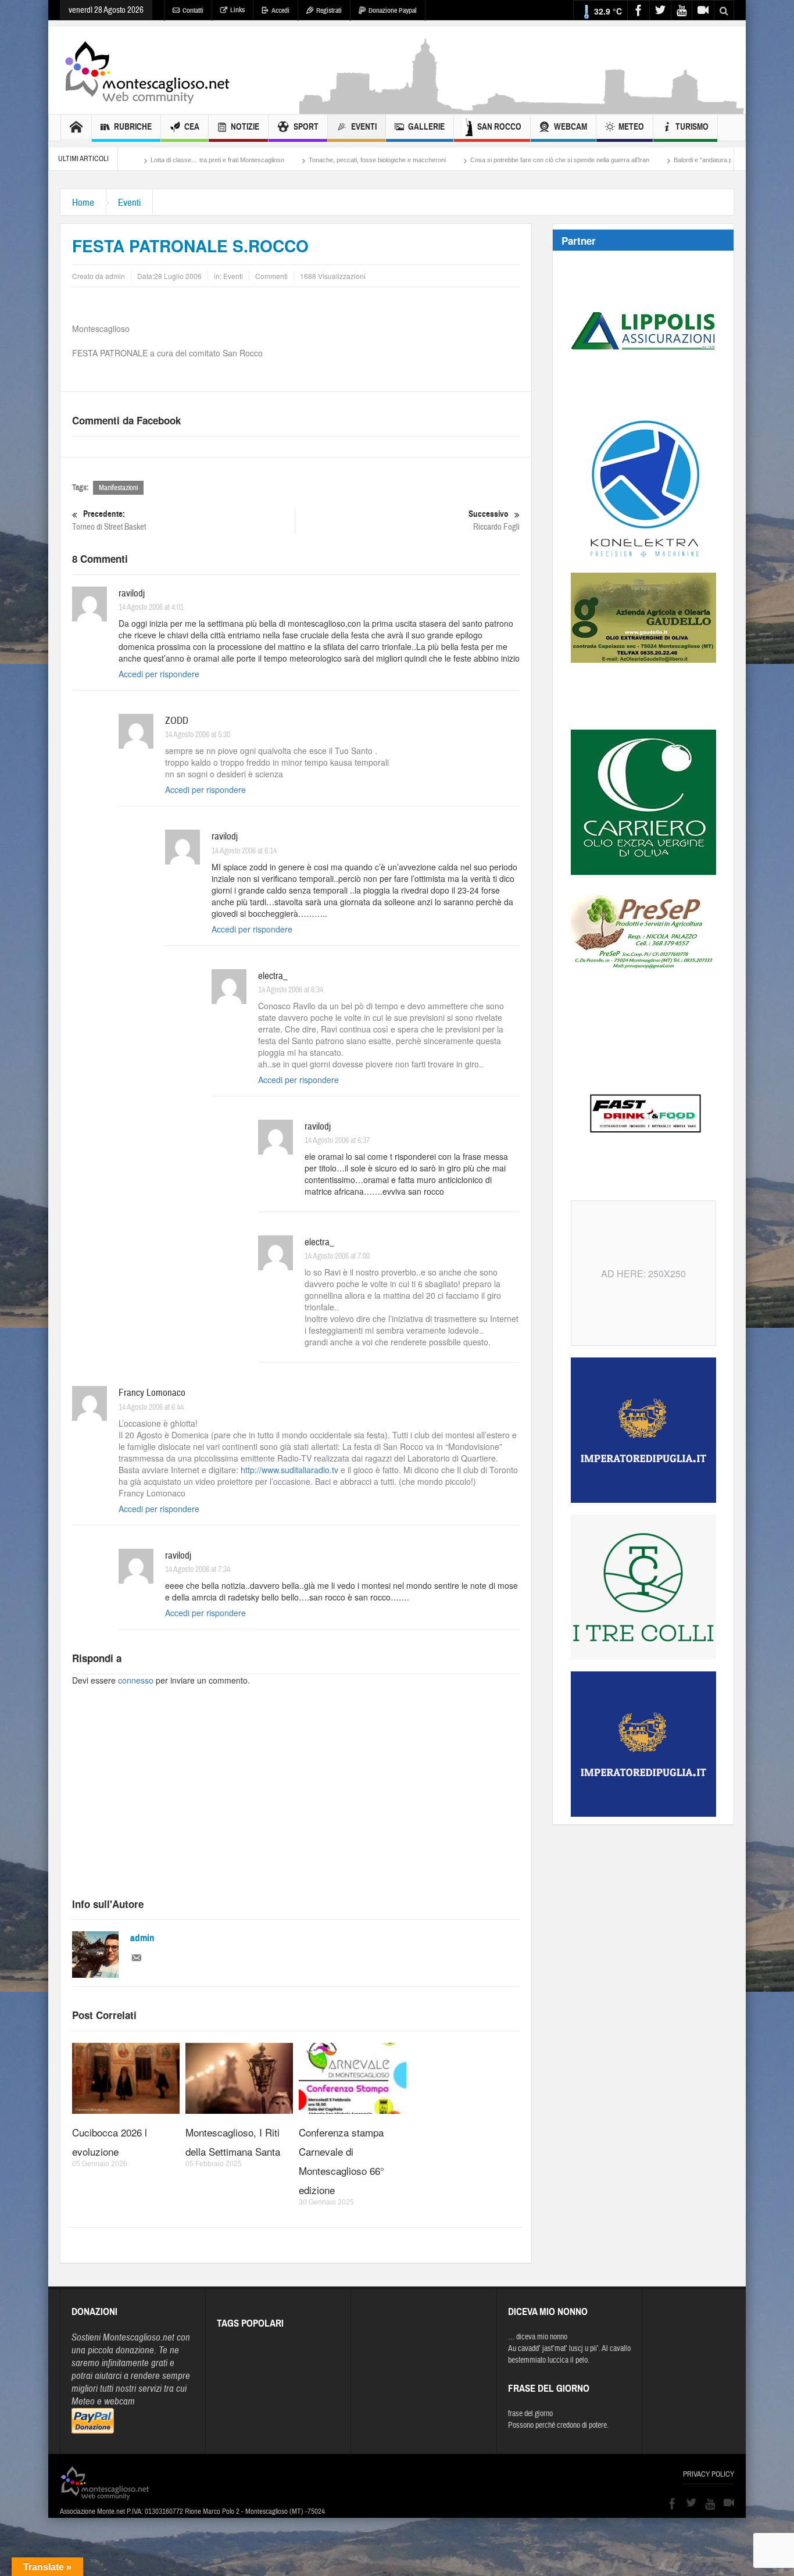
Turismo (692, 127)
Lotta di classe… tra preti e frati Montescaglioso (130, 160)
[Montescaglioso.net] (147, 70)
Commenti (271, 276)
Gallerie (426, 127)
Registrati (329, 10)
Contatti (193, 10)
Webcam (571, 127)
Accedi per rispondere (159, 674)
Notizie (245, 127)
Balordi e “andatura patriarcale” (630, 160)
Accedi (280, 10)
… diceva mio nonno (538, 2337)
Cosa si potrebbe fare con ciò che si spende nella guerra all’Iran (473, 160)
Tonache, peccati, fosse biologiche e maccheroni (290, 160)
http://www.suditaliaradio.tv (289, 1470)
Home (83, 203)
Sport (306, 127)
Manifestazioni (118, 488)
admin (142, 1938)
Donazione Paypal (393, 10)
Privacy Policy (709, 2474)
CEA (192, 127)
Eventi (364, 127)
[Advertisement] (523, 108)
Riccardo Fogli (494, 520)
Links (237, 10)
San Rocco (499, 127)
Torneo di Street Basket (109, 520)
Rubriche (133, 127)
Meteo (631, 127)
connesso (136, 1680)
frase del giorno (530, 2414)
